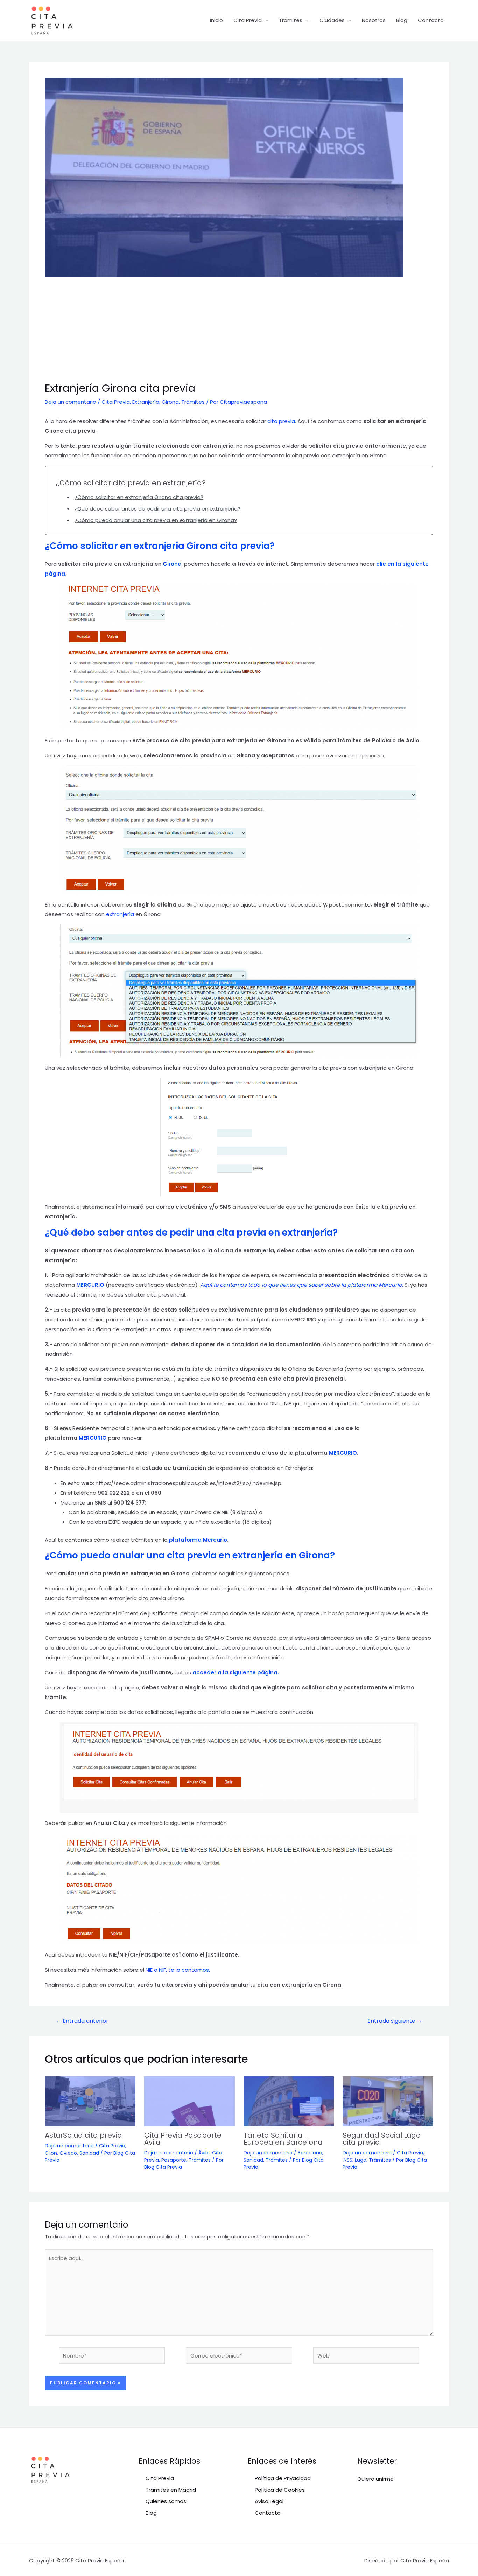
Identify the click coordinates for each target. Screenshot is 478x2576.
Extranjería (146, 402)
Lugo (361, 2160)
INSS (347, 2160)
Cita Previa (248, 20)
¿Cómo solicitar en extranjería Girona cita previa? (139, 497)
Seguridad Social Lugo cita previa (382, 2139)
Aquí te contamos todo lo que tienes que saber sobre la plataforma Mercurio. (302, 1285)
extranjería (121, 914)
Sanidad (89, 2153)
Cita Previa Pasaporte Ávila (183, 2139)
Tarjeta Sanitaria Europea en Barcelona (283, 2139)
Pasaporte (174, 2160)
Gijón (51, 2153)
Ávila (204, 2153)
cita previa (281, 421)
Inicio (216, 20)
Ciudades (332, 20)
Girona (170, 402)
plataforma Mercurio (198, 1540)
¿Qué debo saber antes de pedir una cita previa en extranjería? (157, 509)
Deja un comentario (71, 402)
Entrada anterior (82, 2021)
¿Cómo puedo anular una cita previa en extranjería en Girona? (156, 520)
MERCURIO (90, 1285)
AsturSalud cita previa (83, 2135)
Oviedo (68, 2153)
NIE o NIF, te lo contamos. (178, 1970)
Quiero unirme (375, 2479)
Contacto (431, 20)
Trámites (291, 20)
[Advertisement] (239, 329)
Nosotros (374, 20)
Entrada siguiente (395, 2021)
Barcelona (310, 2153)
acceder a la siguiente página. (236, 1672)
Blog (402, 20)
